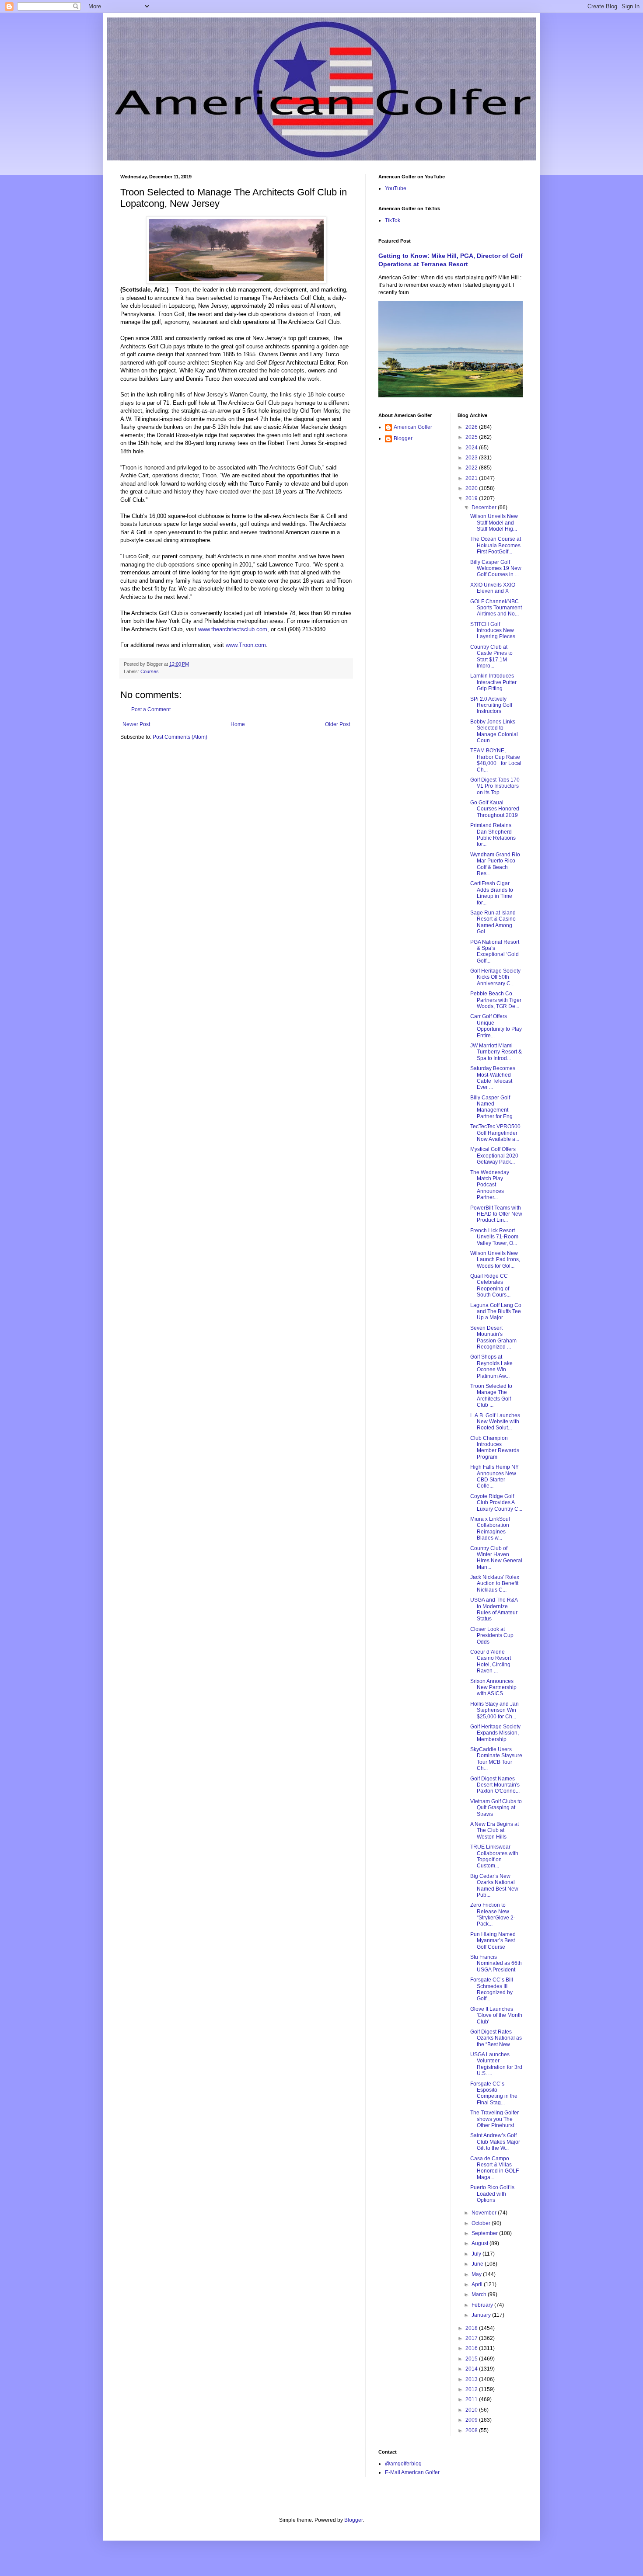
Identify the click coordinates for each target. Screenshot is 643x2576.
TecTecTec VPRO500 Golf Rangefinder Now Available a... (495, 1133)
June (478, 2264)
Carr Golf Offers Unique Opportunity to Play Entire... (496, 1026)
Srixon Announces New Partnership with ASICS (493, 1688)
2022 (472, 468)
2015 (472, 2359)
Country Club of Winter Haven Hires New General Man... (496, 1558)
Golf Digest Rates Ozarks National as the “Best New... (496, 2038)
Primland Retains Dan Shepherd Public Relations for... (493, 835)
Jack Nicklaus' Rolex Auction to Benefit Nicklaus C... (495, 1583)
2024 (472, 448)
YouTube (396, 188)
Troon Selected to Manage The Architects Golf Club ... (491, 1396)
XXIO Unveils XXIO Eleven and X (493, 588)
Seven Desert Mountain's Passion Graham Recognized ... (493, 1337)
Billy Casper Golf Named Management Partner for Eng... (493, 1107)
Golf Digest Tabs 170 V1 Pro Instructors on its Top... (495, 786)
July (477, 2254)
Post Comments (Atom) (180, 737)
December (485, 508)
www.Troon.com (246, 645)
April (478, 2284)
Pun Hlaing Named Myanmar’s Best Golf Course (493, 1941)
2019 (472, 498)
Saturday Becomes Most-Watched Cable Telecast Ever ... (493, 1078)
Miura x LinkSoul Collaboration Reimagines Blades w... (490, 1528)
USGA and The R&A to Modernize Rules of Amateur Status (494, 1609)
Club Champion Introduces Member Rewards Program (495, 1448)
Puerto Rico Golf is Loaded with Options (492, 2194)
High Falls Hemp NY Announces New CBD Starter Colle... (494, 1476)
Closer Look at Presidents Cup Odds (492, 1636)
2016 (472, 2348)
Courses (150, 671)
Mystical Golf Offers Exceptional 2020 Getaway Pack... (494, 1156)
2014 (472, 2369)
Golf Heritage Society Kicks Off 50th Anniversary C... (495, 977)
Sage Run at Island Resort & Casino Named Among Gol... (493, 922)
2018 (472, 2328)
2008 (472, 2430)
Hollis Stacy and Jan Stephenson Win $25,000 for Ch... (494, 1710)
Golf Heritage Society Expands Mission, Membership (495, 1733)
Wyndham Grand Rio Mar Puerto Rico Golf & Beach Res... (495, 864)
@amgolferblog (403, 2464)
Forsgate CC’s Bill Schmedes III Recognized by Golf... (492, 1989)
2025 (472, 437)
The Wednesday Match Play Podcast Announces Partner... (490, 1185)
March (480, 2294)
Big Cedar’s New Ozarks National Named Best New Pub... (494, 1886)
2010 (472, 2410)
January (482, 2315)
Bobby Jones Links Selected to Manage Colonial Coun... (494, 731)
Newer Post (136, 724)
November (485, 2213)
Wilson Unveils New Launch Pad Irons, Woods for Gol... (495, 1260)
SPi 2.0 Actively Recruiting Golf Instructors (491, 705)
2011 (472, 2399)
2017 (472, 2338)
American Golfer (413, 427)
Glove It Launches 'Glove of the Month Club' (496, 2015)
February (483, 2305)
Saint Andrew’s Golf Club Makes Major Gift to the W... (495, 2142)
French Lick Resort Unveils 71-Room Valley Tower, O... (494, 1237)
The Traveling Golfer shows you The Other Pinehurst (494, 2119)
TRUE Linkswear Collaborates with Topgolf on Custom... (494, 1856)
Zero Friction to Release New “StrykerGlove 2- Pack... (493, 1914)
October (482, 2223)
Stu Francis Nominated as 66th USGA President (496, 1963)
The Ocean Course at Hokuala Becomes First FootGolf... (496, 545)
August (481, 2243)
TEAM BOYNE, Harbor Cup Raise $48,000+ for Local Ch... (496, 760)
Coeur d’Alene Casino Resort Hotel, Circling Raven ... (491, 1661)
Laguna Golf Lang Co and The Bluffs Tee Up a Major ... (496, 1312)
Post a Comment (151, 709)
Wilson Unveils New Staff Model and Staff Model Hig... (494, 523)
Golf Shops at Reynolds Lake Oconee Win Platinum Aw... (491, 1366)
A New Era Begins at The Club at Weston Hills (494, 1830)
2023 (472, 458)
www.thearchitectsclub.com (233, 629)
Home (238, 724)
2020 (472, 488)
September (485, 2233)
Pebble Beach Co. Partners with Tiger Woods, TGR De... (496, 1000)
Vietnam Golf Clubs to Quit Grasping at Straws (496, 1808)
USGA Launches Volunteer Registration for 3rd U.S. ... (496, 2064)
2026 (472, 427)
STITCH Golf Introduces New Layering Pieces (493, 631)
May (477, 2274)
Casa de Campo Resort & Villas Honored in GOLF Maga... (494, 2168)
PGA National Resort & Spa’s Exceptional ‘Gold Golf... (495, 951)
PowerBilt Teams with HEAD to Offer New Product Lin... (496, 1214)
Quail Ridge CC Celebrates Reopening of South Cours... (490, 1285)
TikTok (393, 220)
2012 (472, 2389)
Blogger (403, 438)
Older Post (337, 724)
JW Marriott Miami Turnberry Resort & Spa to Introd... (496, 1052)
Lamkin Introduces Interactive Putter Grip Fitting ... (493, 682)
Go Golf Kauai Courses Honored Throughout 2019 (495, 809)
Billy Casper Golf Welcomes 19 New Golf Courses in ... (496, 568)
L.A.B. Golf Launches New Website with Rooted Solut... (495, 1422)
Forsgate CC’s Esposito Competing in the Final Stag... (494, 2093)
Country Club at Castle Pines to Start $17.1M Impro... (491, 656)
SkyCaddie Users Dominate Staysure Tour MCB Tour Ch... (496, 1759)
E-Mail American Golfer (412, 2472)
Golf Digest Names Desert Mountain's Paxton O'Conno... (495, 1785)
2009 (472, 2420)
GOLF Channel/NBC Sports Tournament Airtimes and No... (496, 608)
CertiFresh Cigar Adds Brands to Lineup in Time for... (492, 893)
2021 (472, 478)
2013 (472, 2379)
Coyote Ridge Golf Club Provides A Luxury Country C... (496, 1503)
